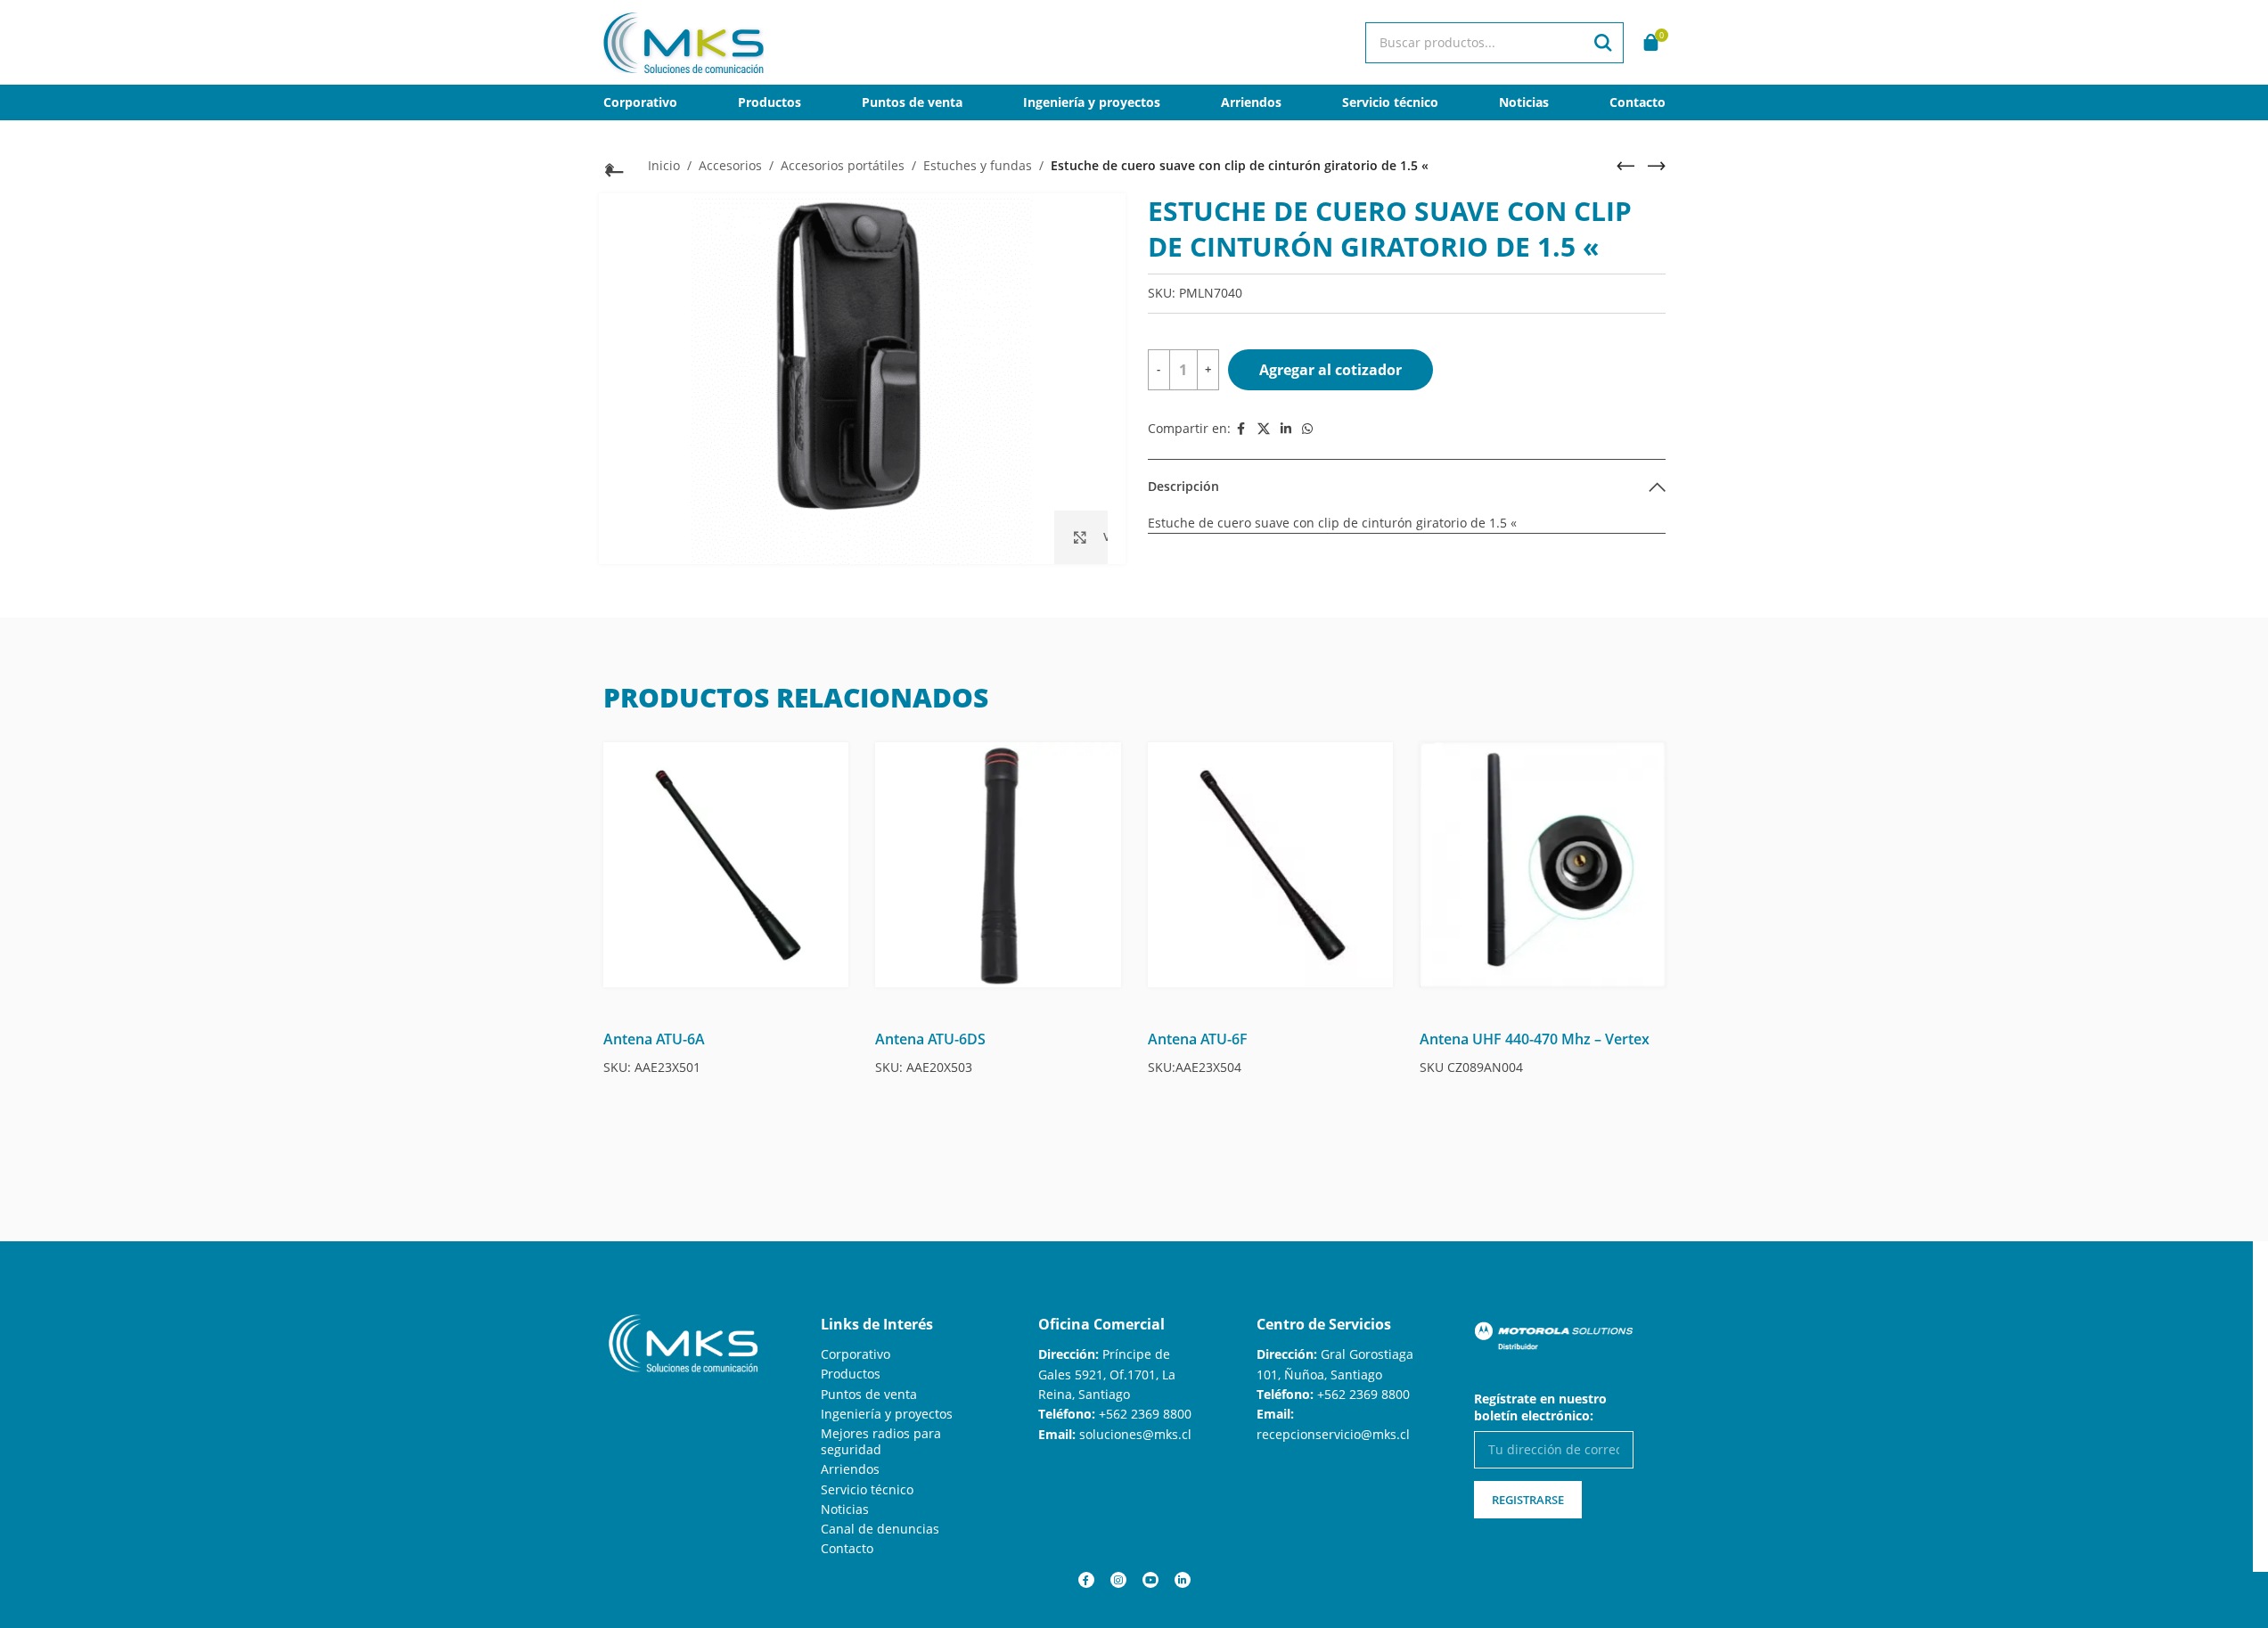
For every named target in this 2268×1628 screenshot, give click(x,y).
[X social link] (1264, 429)
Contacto (847, 1548)
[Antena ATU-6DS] (998, 865)
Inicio (664, 165)
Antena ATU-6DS (930, 1039)
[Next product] (1657, 166)
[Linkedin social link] (1286, 429)
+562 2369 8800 (1145, 1414)
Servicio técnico (867, 1489)
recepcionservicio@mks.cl (1333, 1434)
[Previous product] (1625, 166)
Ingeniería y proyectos (887, 1414)
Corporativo (856, 1354)
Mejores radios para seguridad (881, 1441)
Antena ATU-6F (1198, 1039)
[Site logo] (684, 41)
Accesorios (730, 165)
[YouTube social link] (1150, 1580)
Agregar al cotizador (1331, 370)
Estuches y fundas (978, 165)
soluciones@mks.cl (1135, 1434)
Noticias (845, 1509)
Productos (851, 1374)
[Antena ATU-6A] (726, 865)
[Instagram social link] (1118, 1580)
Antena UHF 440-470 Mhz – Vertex (1535, 1039)
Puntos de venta (869, 1394)
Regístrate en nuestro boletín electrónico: (1540, 1407)
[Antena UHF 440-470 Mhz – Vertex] (1543, 865)
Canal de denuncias (880, 1529)
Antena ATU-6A (654, 1039)
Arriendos (850, 1469)
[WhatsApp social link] (1307, 429)
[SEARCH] (1603, 43)
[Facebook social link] (1241, 429)
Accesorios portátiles (843, 165)
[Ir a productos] (612, 168)
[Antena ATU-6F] (1271, 865)
